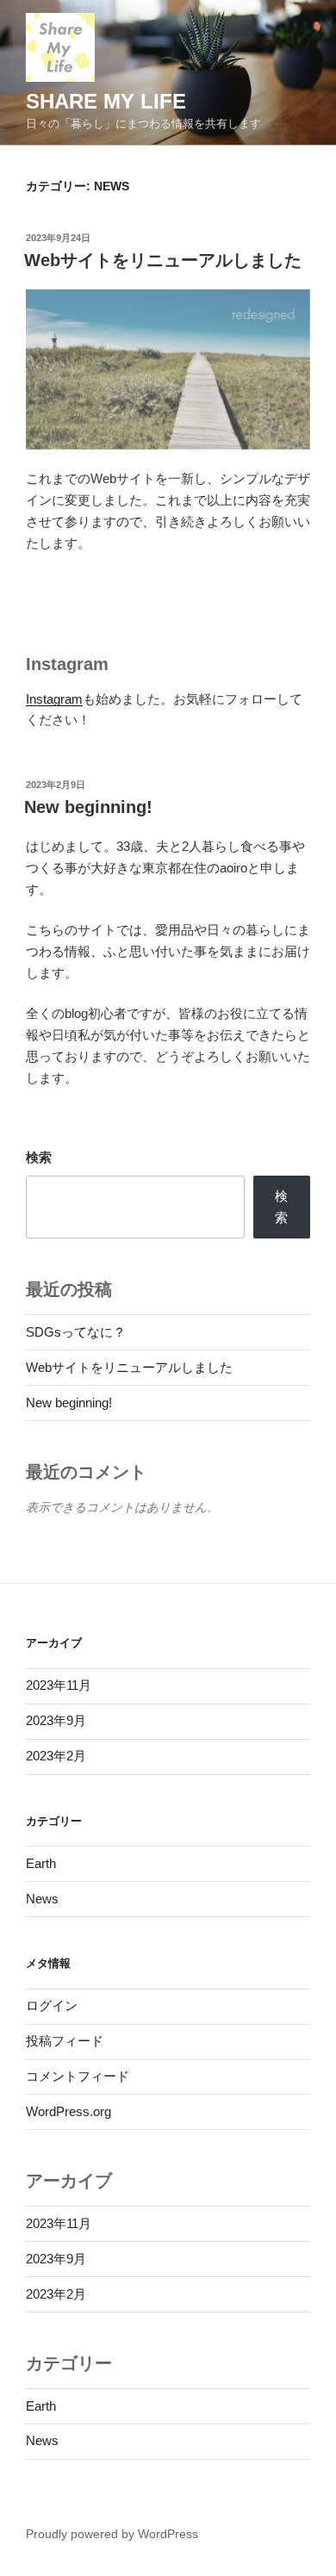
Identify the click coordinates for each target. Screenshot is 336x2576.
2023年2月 (56, 1756)
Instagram (54, 699)
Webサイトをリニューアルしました (163, 260)
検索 (39, 1157)
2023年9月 (56, 1720)
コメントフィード (78, 2076)
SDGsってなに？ (76, 1332)
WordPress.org (68, 2111)
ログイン (52, 2005)
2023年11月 (59, 1685)
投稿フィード (65, 2041)
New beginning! (88, 807)
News (42, 1899)
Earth (41, 1863)
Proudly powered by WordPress (112, 2534)
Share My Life (106, 101)
